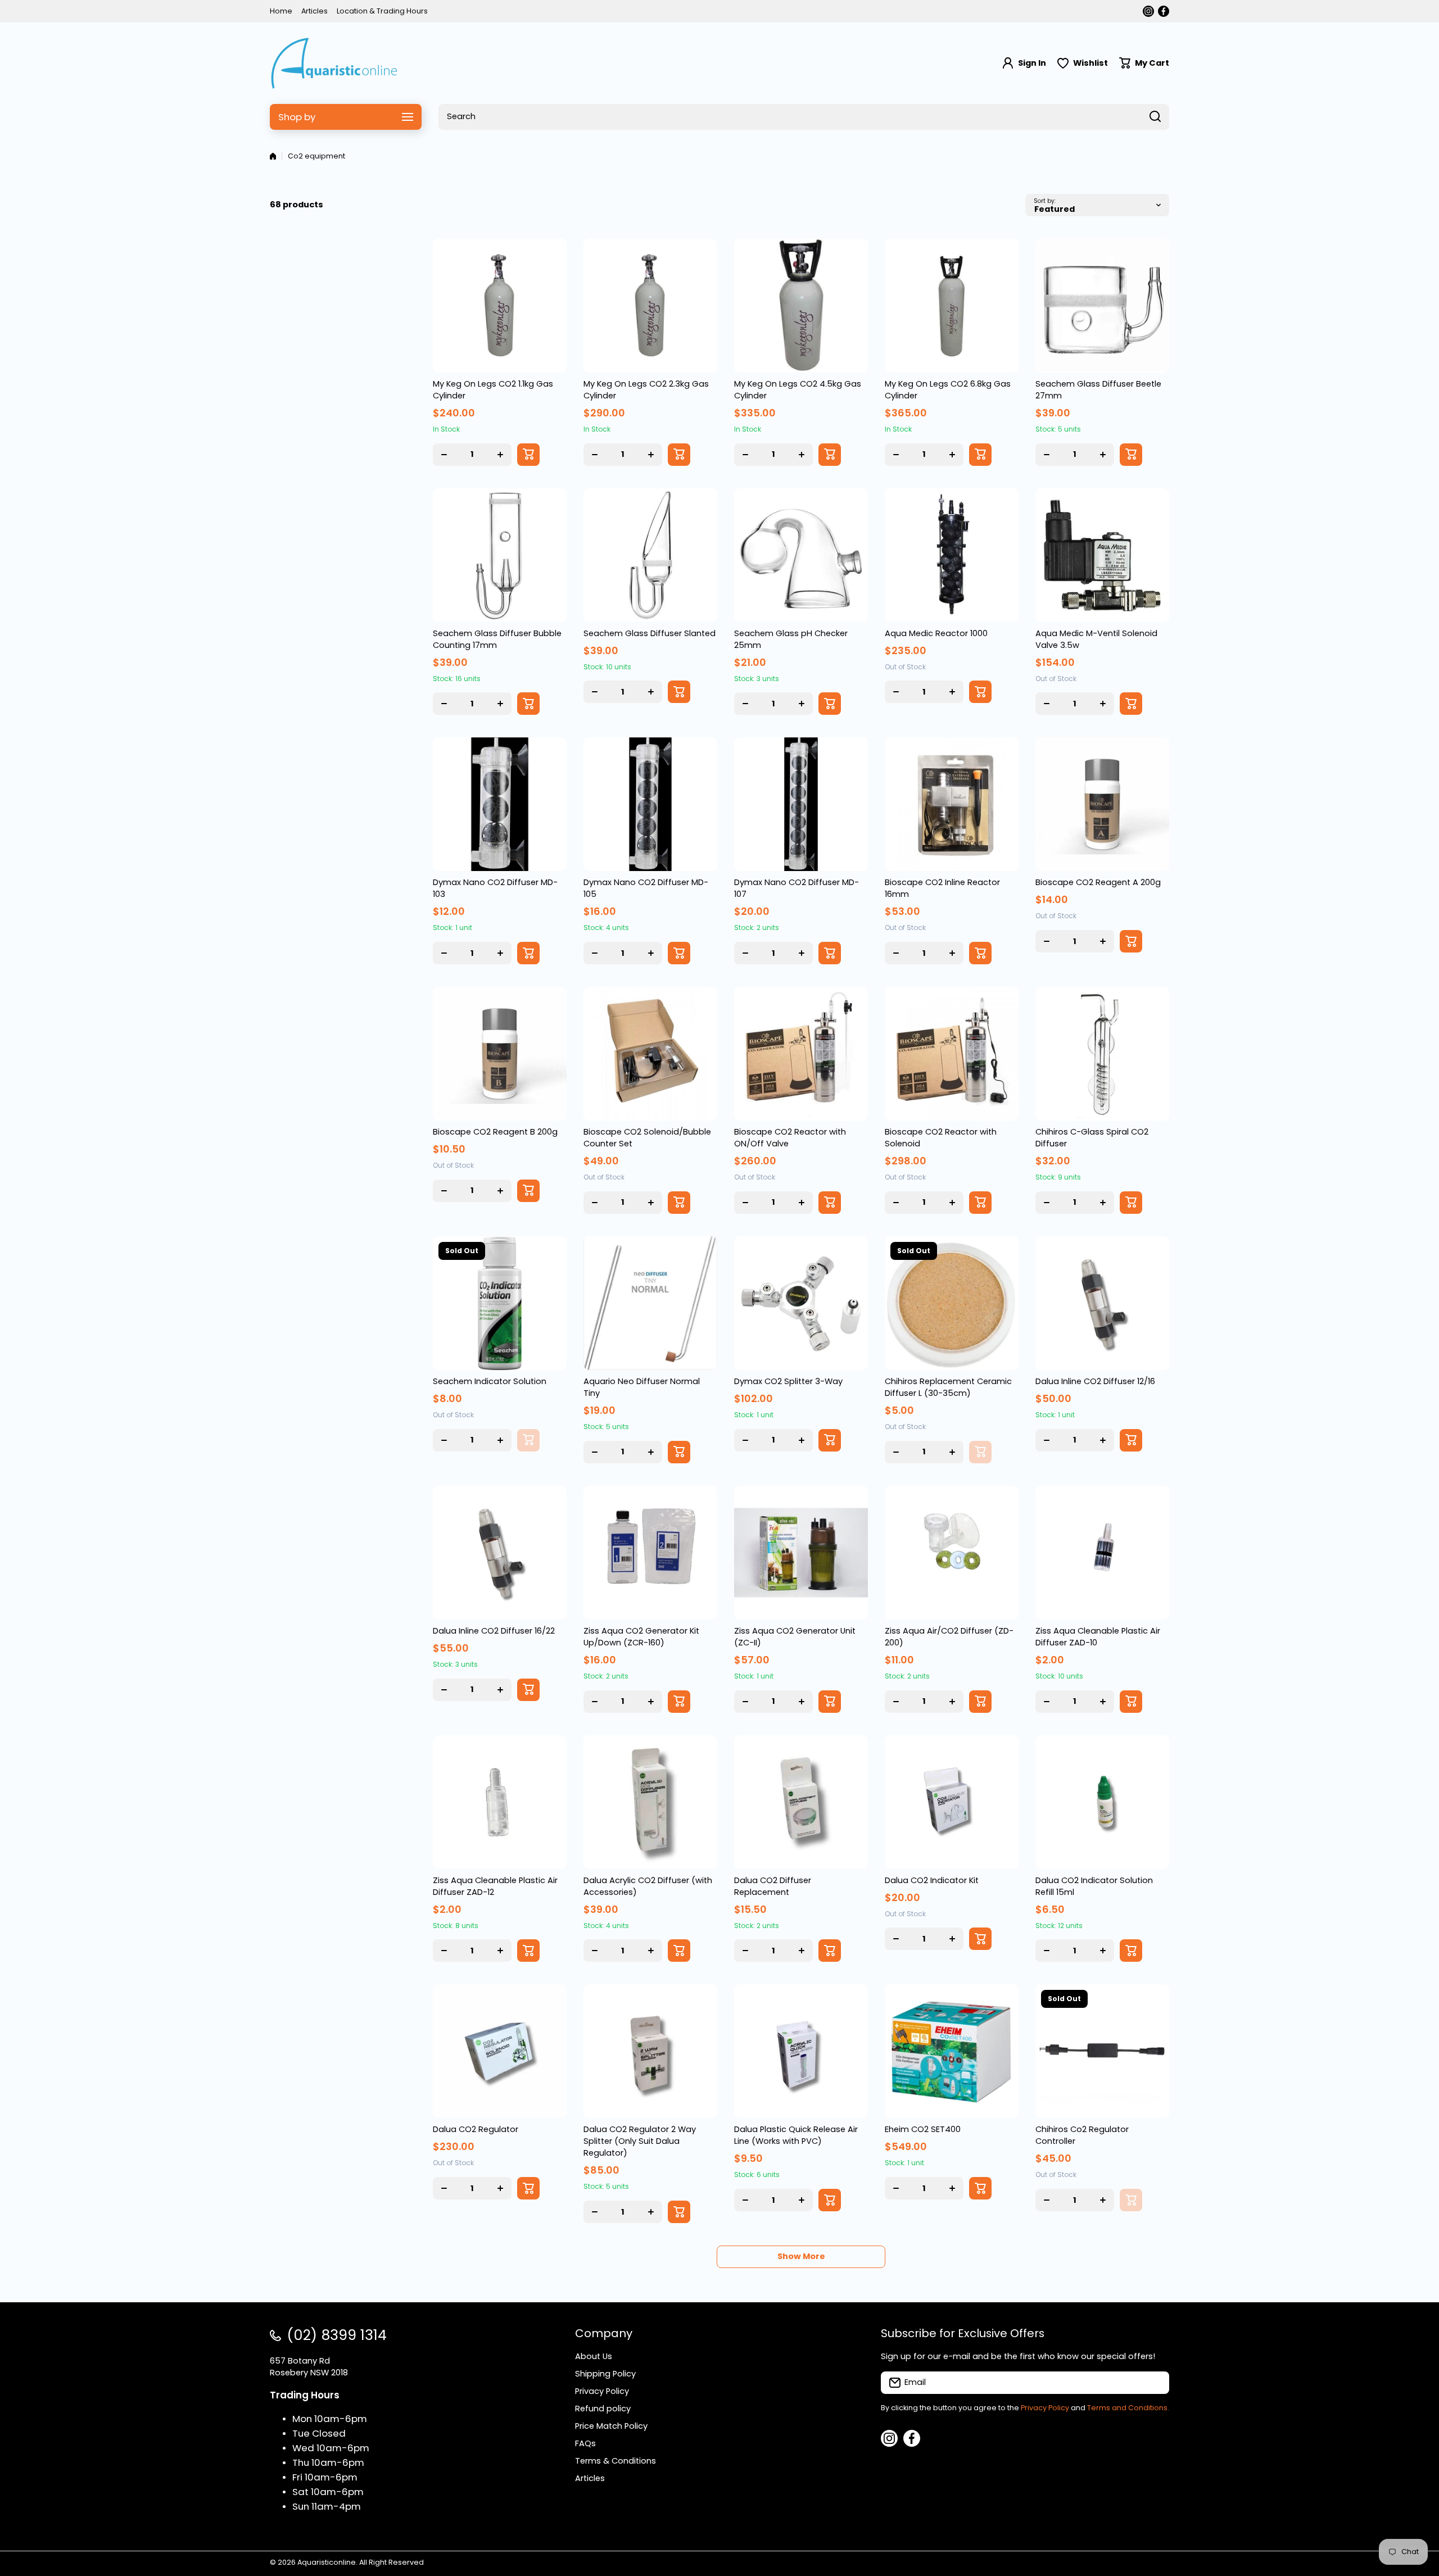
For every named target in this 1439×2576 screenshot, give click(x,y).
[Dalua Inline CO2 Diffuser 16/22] (500, 1553)
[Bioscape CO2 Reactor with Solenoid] (952, 1054)
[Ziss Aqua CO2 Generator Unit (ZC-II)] (801, 1553)
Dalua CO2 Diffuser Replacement (773, 1886)
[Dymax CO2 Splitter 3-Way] (801, 1303)
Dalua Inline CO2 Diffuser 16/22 (494, 1631)
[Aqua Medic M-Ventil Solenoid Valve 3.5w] (1102, 555)
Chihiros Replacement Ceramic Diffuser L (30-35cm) (948, 1387)
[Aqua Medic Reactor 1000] (952, 555)
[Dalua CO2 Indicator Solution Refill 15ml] (1102, 1802)
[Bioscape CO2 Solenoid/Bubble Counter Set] (650, 1054)
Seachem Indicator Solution (490, 1381)
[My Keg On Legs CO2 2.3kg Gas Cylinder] (650, 306)
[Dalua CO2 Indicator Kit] (952, 1802)
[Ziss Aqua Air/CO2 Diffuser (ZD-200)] (952, 1553)
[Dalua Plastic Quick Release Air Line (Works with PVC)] (801, 2051)
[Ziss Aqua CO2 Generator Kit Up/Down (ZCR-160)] (650, 1553)
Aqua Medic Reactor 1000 (936, 633)
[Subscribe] (1155, 2383)
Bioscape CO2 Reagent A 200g (1098, 882)
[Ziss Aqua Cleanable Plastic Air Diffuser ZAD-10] (1102, 1553)
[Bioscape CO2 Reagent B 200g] (500, 1054)
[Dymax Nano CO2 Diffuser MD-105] (650, 804)
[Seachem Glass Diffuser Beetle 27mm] (1102, 306)
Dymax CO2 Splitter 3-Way (788, 1381)
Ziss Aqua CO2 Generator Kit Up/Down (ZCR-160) (641, 1637)
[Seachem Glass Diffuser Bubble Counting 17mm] (500, 555)
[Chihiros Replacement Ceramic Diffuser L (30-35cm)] (952, 1303)
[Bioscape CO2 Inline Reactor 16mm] (952, 804)
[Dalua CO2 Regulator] (500, 2051)
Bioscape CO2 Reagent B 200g (495, 1132)
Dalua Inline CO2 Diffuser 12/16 (1095, 1381)
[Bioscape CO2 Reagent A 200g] (1102, 804)
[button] (1144, 63)
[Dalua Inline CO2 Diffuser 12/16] (1102, 1303)
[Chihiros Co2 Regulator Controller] (1102, 2051)
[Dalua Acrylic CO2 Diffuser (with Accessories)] (650, 1802)
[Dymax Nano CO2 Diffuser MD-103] (500, 804)
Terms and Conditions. (1128, 2408)
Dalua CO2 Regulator (476, 2129)
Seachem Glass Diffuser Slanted (650, 633)
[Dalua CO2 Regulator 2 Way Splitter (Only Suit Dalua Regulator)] (650, 2051)
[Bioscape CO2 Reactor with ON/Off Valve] (801, 1054)
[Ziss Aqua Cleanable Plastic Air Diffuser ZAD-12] (500, 1802)
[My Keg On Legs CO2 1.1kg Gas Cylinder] (500, 306)
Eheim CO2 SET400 (923, 2129)
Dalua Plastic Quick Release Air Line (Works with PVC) (796, 2135)
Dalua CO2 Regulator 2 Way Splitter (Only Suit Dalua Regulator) (640, 2141)
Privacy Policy (1045, 2408)
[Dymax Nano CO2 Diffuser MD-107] (801, 804)
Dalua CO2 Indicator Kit (932, 1880)
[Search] (1155, 117)
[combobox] (804, 117)
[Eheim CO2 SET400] (952, 2051)
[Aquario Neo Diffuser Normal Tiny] (650, 1303)
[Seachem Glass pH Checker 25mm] (801, 555)
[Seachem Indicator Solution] (500, 1303)
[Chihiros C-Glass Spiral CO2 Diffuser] (1102, 1054)
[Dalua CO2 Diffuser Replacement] (801, 1802)
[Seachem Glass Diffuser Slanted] (650, 555)
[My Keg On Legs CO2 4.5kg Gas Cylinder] (801, 306)
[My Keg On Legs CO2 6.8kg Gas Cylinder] (952, 306)
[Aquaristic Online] (334, 63)
